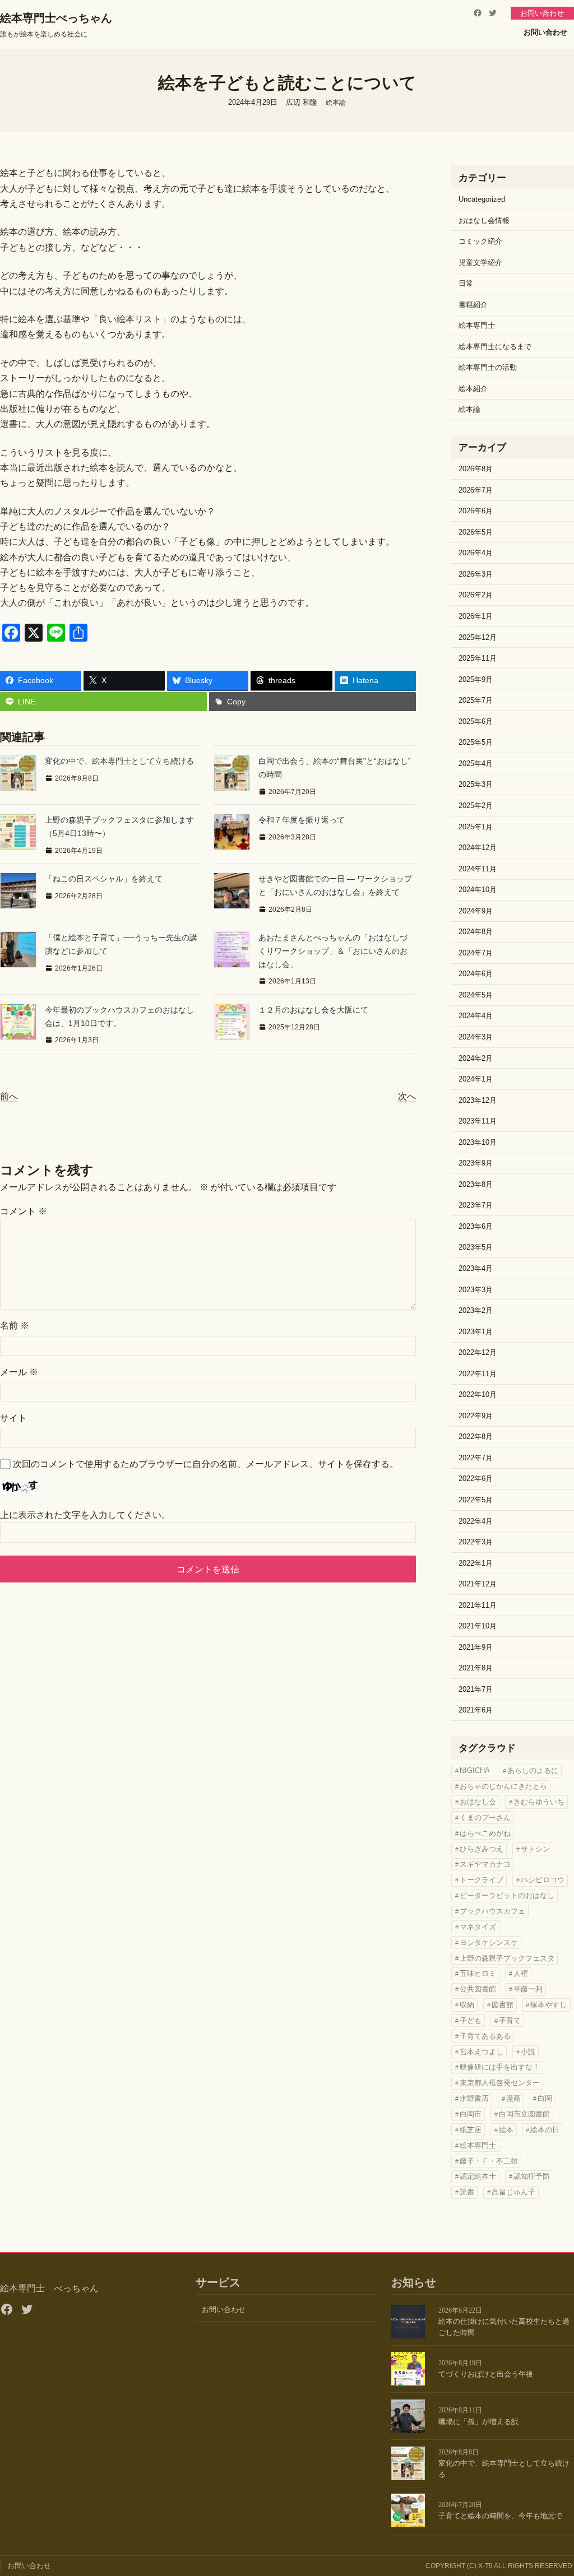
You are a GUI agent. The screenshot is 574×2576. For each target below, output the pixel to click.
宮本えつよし (482, 2052)
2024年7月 (476, 953)
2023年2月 (476, 1310)
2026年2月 (476, 595)
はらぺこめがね (485, 1833)
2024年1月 (476, 1079)
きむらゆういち (539, 1802)
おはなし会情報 (484, 221)
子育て (510, 2020)
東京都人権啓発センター (500, 2083)
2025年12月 (478, 637)
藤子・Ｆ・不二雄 (489, 2161)
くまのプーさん (485, 1818)
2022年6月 (476, 1479)
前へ (9, 1096)
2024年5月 (476, 995)
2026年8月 (476, 469)
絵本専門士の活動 (488, 367)
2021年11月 (478, 1605)
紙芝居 (471, 2130)
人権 (521, 1973)
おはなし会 (478, 1802)
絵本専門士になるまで (495, 347)
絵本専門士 (477, 325)
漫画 (513, 2098)
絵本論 (336, 103)
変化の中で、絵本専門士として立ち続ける (119, 761)
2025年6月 (476, 721)
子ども (471, 2020)
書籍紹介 (473, 305)
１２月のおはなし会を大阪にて (313, 1010)
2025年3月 (476, 784)
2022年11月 (478, 1374)
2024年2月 (476, 1058)
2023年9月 (476, 1163)
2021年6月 (476, 1710)
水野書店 (474, 2098)
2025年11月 (478, 658)
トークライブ (482, 1880)
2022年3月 (476, 1542)
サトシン (535, 1849)
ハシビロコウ (543, 1880)
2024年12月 (478, 848)
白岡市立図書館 (524, 2114)
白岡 (545, 2098)
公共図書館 (478, 1989)
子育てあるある (485, 2036)
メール (19, 1372)
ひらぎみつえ (482, 1849)
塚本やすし (548, 2005)
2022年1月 (476, 1563)
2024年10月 (478, 890)
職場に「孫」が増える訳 (478, 2422)
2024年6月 (476, 974)
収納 (467, 2005)
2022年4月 (476, 1521)
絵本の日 (545, 2130)
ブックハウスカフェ (492, 1911)
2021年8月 (476, 1668)
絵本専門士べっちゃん (56, 18)
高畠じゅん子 (513, 2192)
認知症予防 (532, 2176)
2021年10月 (478, 1626)
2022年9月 (476, 1416)
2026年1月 (476, 616)
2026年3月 (476, 574)
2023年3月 (476, 1290)
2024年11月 (478, 869)
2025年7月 (476, 700)
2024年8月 (476, 932)
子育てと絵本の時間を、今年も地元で (500, 2516)
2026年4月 (476, 553)
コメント (24, 1211)
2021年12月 (478, 1584)
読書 (467, 2192)
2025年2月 (476, 806)
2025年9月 (476, 679)
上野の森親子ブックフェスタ (507, 1958)
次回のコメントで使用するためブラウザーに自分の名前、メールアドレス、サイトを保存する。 (206, 1464)
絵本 (506, 2130)
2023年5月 (476, 1247)
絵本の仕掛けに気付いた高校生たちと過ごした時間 (504, 2327)
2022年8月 (476, 1436)
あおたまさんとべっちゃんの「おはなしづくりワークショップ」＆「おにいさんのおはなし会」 (333, 951)
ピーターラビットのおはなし (507, 1895)
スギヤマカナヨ (485, 1864)
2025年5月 (476, 742)
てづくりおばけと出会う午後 (486, 2374)
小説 (528, 2052)
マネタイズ (478, 1927)
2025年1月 (476, 827)
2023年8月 (476, 1184)
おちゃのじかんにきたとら (503, 1786)
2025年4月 (476, 763)
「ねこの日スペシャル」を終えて (104, 879)
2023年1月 (476, 1332)
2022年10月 (478, 1394)
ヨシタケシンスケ (489, 1943)
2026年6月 (476, 511)
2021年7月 (476, 1689)
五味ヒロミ (478, 1973)
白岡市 (471, 2114)
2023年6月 (476, 1226)
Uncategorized (482, 199)
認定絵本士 (478, 2176)
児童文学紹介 (480, 263)
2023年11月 (478, 1121)
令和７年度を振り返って (302, 820)
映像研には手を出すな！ (500, 2067)
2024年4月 (476, 1016)
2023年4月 (476, 1268)
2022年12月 (478, 1352)
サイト (13, 1418)
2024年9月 (476, 911)
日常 (466, 283)
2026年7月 (476, 490)
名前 (15, 1326)
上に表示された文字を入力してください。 (85, 1515)
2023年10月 (478, 1142)
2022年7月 (476, 1458)
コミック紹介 (480, 241)
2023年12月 (478, 1100)
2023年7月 (476, 1205)
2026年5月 (476, 532)
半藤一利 (528, 1989)
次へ (407, 1096)
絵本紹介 (473, 389)
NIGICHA (475, 1770)
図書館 (503, 2005)
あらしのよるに (533, 1770)
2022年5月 (476, 1500)
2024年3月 (476, 1037)
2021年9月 (476, 1647)
